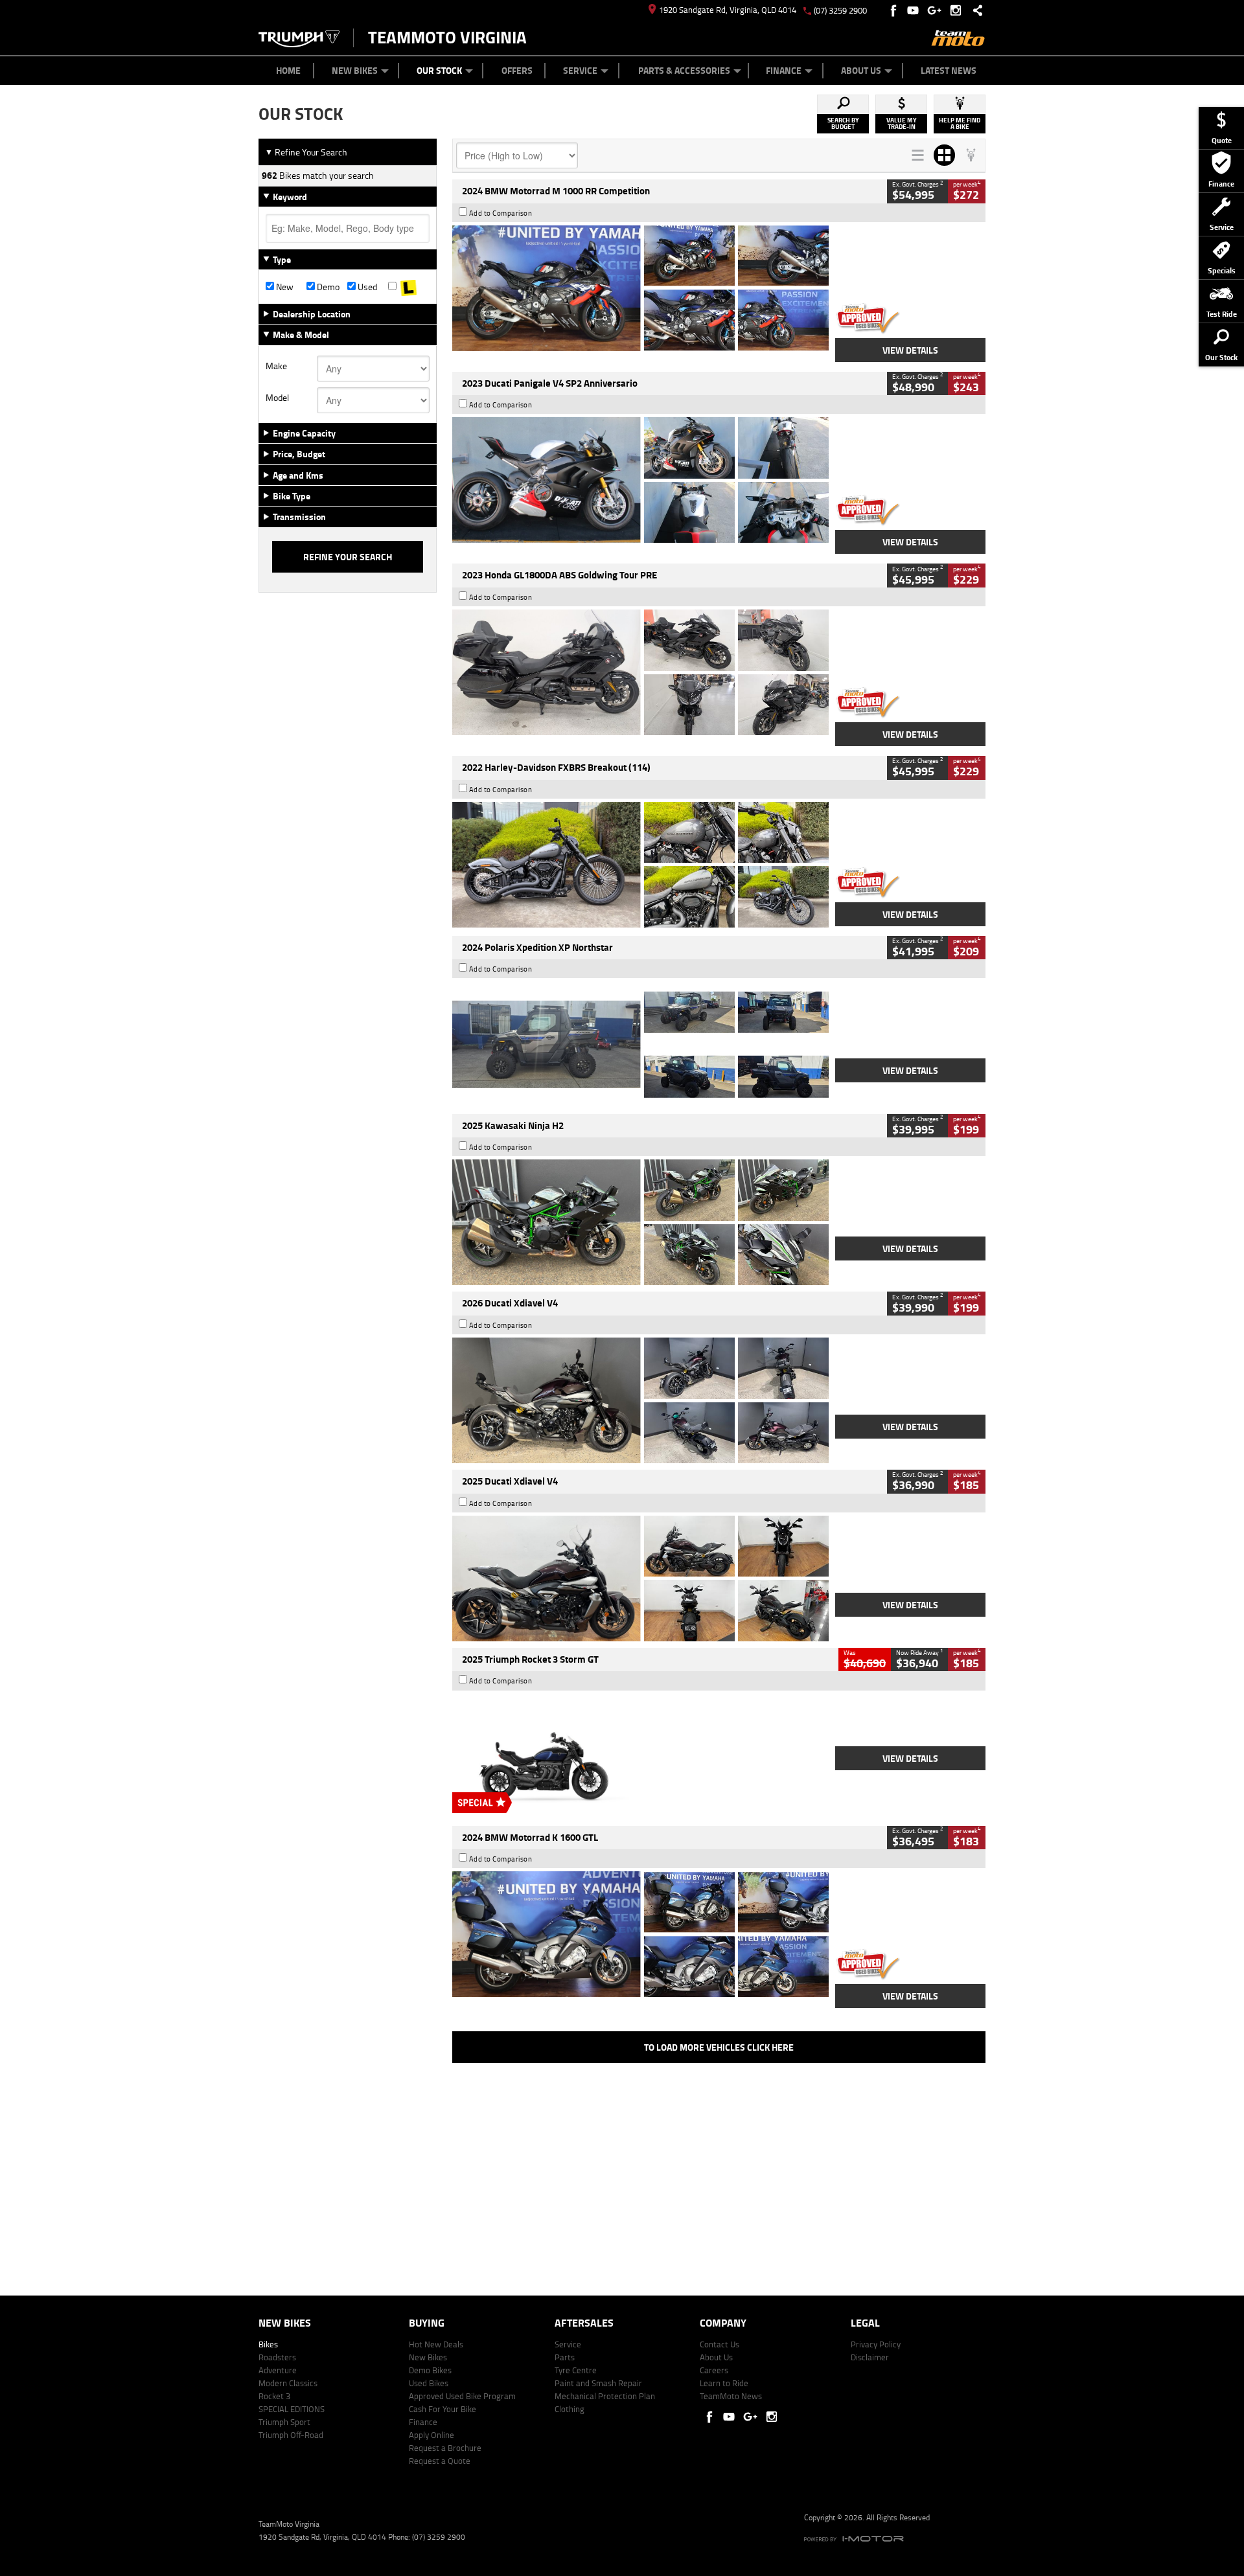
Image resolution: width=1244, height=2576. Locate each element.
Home (288, 70)
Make (276, 366)
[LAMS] (409, 287)
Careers (714, 2370)
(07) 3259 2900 (840, 10)
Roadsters (277, 2357)
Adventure (278, 2370)
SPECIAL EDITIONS (292, 2409)
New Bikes (355, 70)
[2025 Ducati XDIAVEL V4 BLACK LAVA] (640, 1579)
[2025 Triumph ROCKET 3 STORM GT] (640, 1757)
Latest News (949, 70)
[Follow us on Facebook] (894, 10)
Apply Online (432, 2435)
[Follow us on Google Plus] (937, 10)
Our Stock (439, 70)
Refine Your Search (306, 152)
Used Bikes (429, 2383)
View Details (910, 350)
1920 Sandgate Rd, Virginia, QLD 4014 (728, 10)
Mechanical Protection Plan (605, 2396)
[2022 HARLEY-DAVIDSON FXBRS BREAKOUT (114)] (640, 865)
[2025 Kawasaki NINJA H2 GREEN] (640, 1222)
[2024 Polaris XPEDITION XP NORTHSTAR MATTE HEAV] (640, 1044)
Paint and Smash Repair (598, 2383)
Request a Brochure (445, 2448)
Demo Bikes (430, 2370)
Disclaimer (870, 2357)
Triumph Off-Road (291, 2435)
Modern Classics (288, 2383)
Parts (565, 2357)
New (284, 287)
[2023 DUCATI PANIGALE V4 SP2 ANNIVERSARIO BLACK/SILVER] (640, 480)
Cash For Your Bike (443, 2409)
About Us (861, 70)
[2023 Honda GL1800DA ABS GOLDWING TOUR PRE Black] (640, 672)
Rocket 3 (274, 2396)
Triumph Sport (284, 2422)
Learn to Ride (724, 2383)
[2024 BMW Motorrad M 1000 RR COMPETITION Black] (640, 288)
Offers (517, 70)
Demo (327, 287)
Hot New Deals (436, 2344)
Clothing (570, 2409)
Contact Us (720, 2344)
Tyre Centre (576, 2370)
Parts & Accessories (684, 70)
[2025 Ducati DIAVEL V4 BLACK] (640, 1400)
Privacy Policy (876, 2344)
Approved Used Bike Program (462, 2396)
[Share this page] (974, 10)
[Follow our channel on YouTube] (916, 10)
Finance (784, 70)
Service (580, 70)
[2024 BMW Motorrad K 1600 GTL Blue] (640, 1934)
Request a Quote (440, 2461)
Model (277, 398)
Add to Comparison (501, 213)
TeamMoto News (731, 2396)
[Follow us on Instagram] (959, 10)
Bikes (268, 2344)
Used (366, 287)
